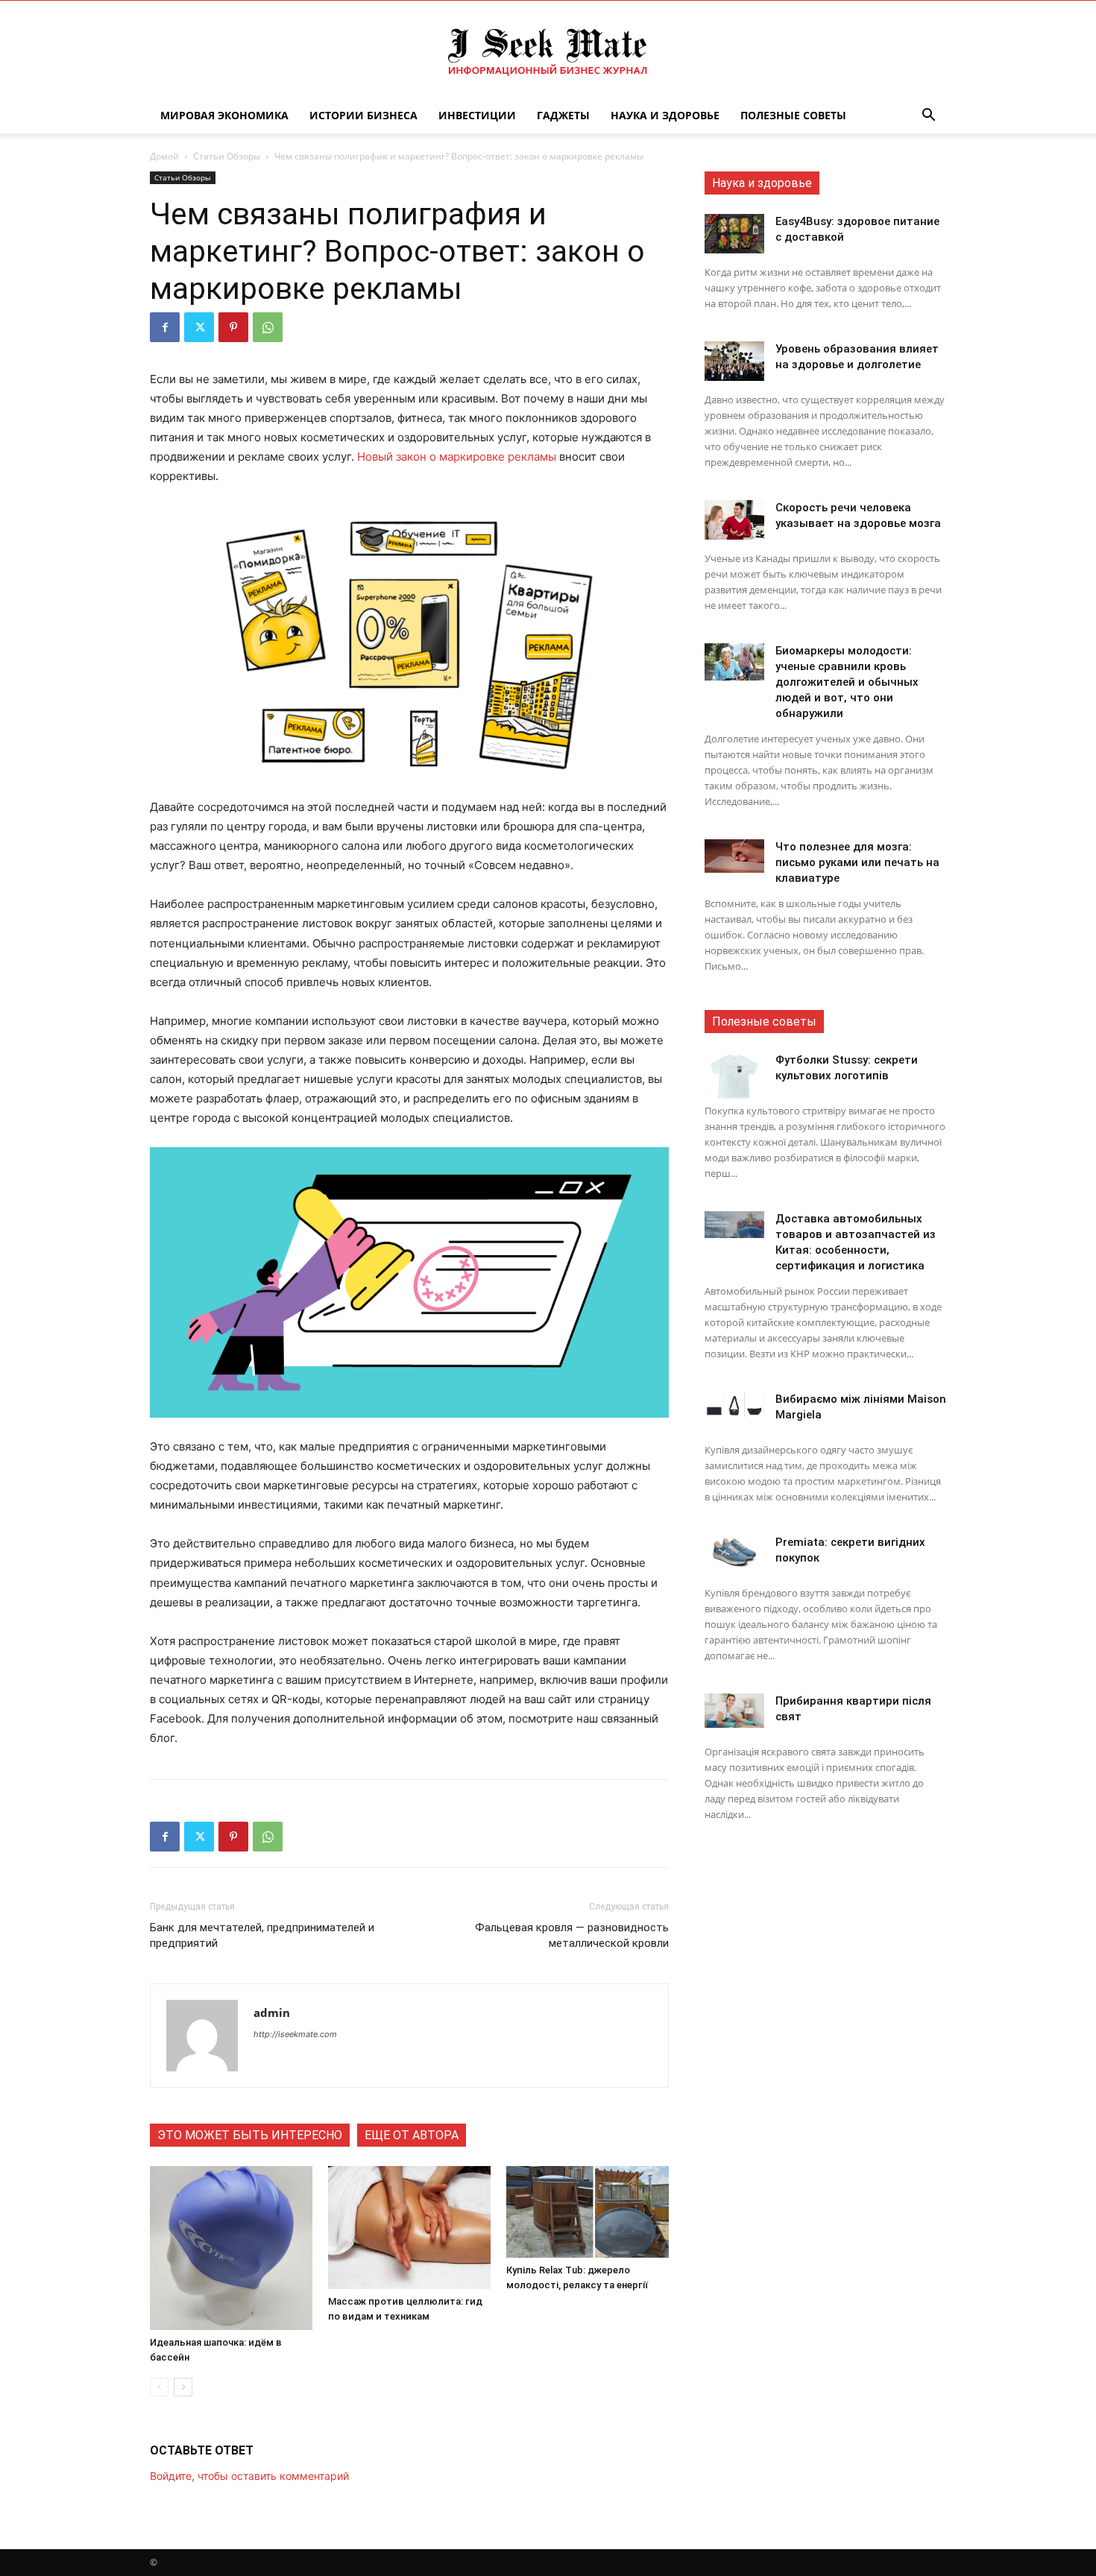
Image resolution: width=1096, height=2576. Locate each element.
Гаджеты (563, 115)
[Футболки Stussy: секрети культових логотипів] (734, 1076)
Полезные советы (793, 115)
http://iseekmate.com (295, 2034)
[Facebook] (165, 327)
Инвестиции (477, 115)
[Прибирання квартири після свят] (734, 1711)
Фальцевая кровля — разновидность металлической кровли (572, 1935)
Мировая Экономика (224, 115)
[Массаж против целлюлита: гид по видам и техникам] (409, 2228)
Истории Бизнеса (363, 115)
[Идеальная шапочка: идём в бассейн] (231, 2248)
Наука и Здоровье (665, 115)
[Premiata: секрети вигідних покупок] (734, 1552)
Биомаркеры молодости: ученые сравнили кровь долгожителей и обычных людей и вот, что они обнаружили (847, 682)
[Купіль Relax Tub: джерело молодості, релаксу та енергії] (588, 2212)
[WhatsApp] (268, 327)
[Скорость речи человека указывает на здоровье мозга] (734, 520)
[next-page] (183, 2387)
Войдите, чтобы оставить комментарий (249, 2476)
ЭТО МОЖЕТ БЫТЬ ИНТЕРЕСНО (250, 2135)
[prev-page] (159, 2387)
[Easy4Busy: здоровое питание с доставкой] (734, 234)
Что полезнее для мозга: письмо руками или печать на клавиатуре (857, 862)
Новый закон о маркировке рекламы (457, 457)
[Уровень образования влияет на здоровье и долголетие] (734, 361)
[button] (928, 117)
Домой (164, 156)
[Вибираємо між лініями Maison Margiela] (734, 1404)
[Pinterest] (233, 327)
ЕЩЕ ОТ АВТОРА (412, 2135)
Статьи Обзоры (227, 156)
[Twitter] (199, 327)
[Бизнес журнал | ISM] (548, 50)
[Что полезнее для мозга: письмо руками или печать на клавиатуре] (734, 856)
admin (272, 2012)
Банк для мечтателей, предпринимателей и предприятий (262, 1935)
